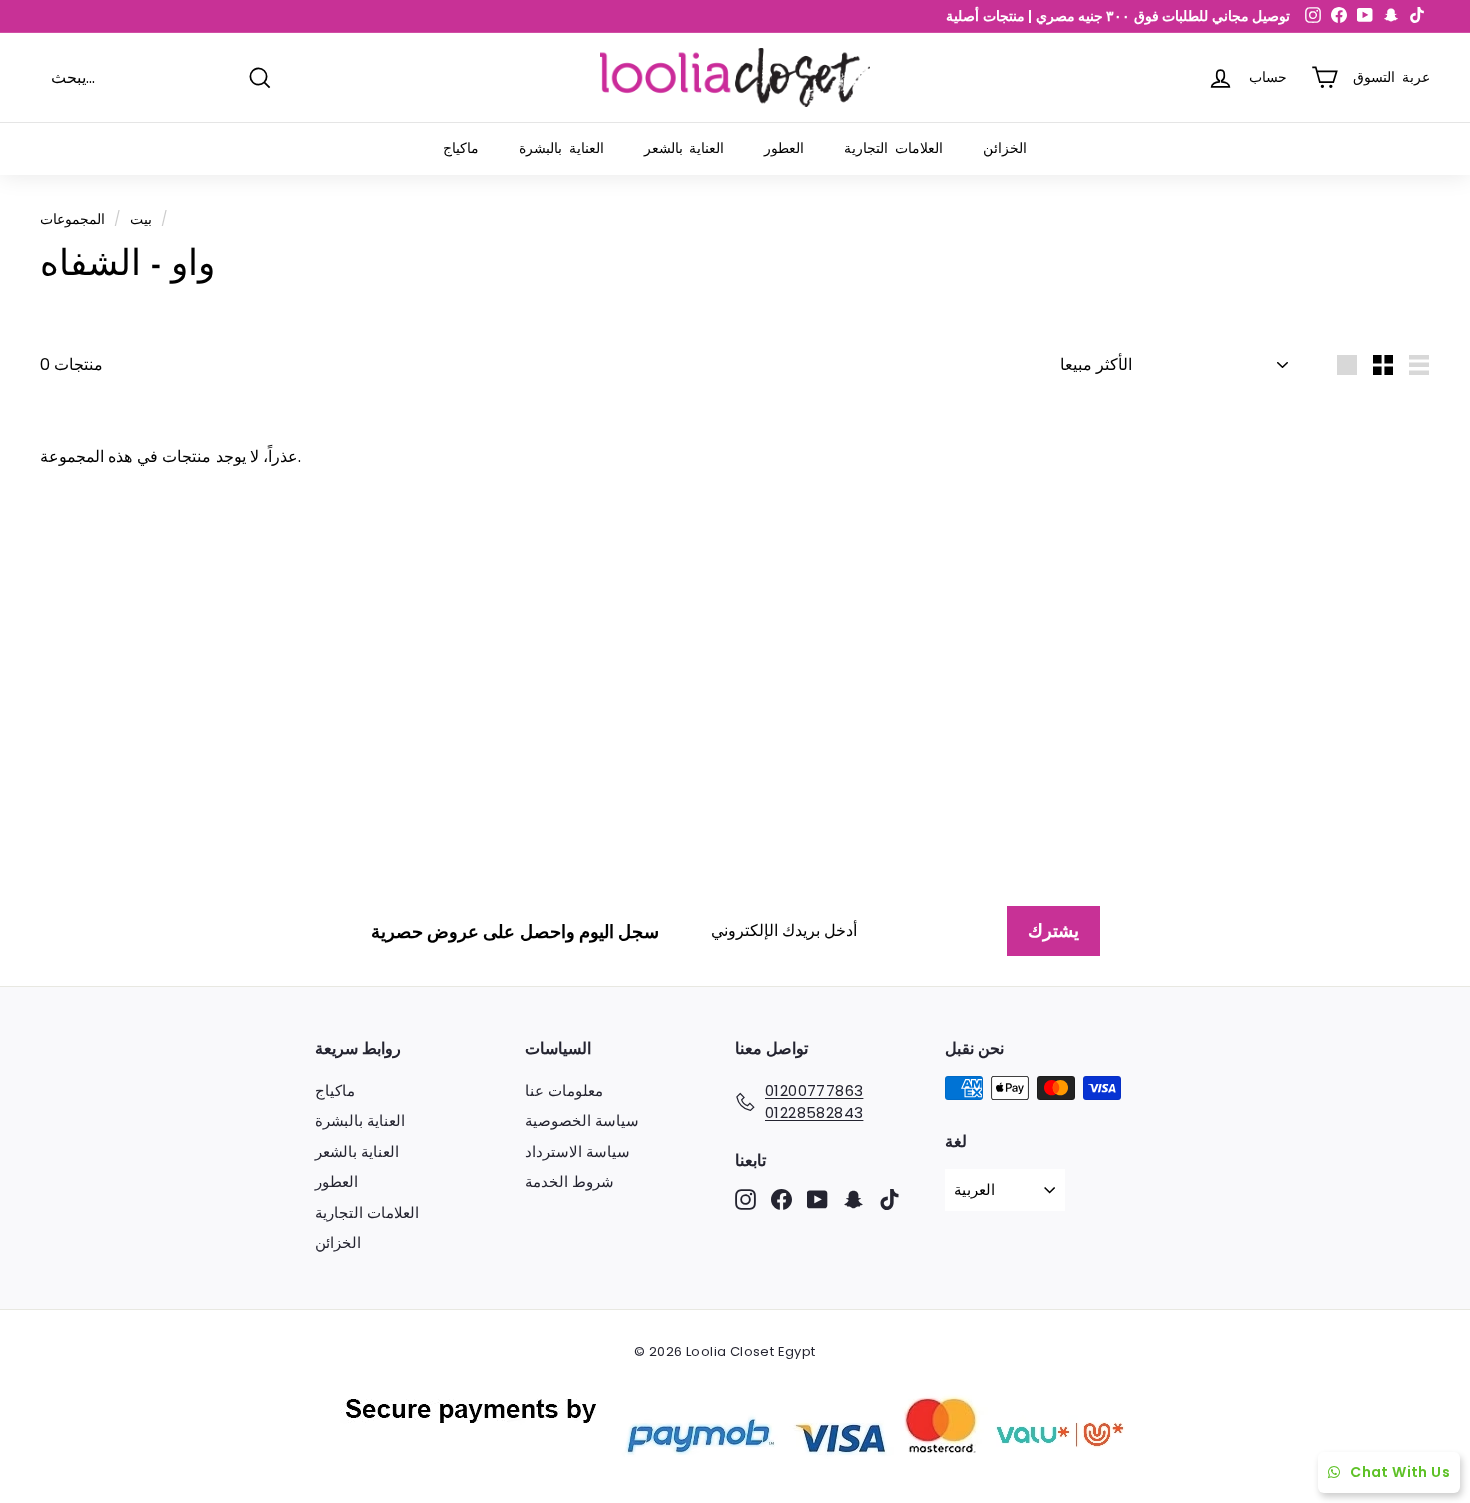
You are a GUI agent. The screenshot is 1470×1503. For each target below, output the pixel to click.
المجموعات (72, 219)
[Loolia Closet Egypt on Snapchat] (853, 1199)
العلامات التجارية (893, 148)
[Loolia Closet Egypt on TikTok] (889, 1199)
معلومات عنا (564, 1090)
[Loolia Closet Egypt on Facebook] (781, 1199)
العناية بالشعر (684, 148)
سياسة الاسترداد (577, 1151)
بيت (141, 219)
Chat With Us (1400, 1472)
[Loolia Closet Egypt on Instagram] (745, 1199)
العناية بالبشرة (561, 148)
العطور (784, 148)
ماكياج (461, 148)
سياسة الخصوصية (582, 1120)
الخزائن (1005, 148)
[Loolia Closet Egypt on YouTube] (817, 1199)
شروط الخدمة (569, 1181)
